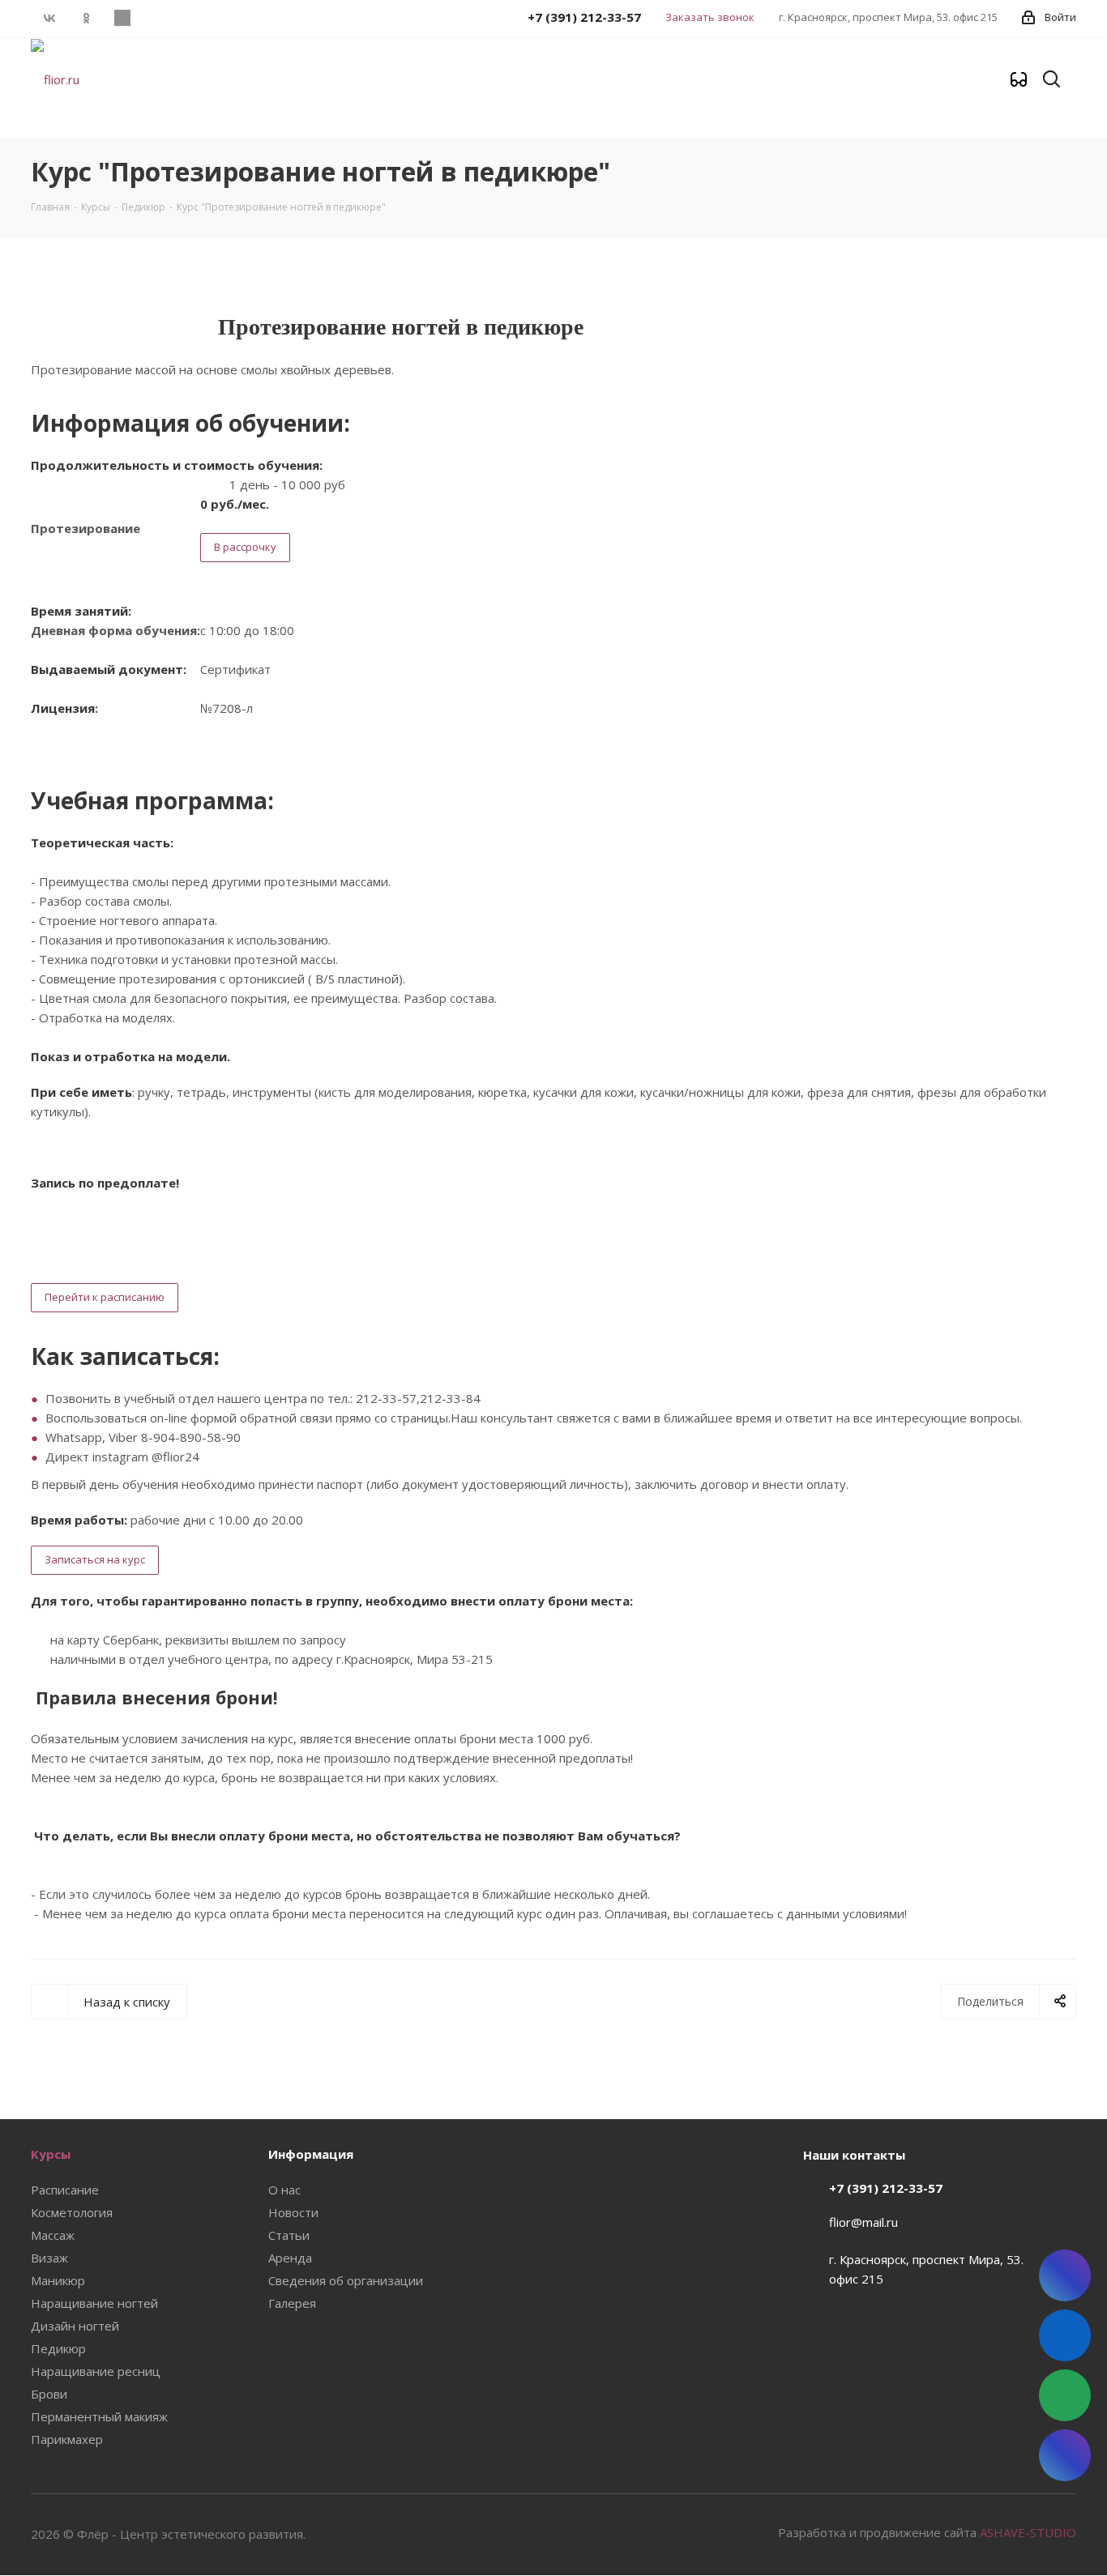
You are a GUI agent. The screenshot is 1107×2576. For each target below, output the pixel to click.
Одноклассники (85, 18)
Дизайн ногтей (75, 2326)
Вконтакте (49, 18)
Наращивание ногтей (94, 2303)
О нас (284, 2190)
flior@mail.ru (863, 2222)
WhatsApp (122, 18)
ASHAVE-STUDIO (1028, 2532)
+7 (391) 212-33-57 (886, 2188)
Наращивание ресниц (96, 2371)
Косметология (72, 2212)
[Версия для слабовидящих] (1019, 80)
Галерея (292, 2303)
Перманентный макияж (99, 2416)
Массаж (53, 2235)
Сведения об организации (346, 2280)
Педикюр (58, 2348)
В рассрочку (245, 547)
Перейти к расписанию (105, 1297)
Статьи (289, 2235)
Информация (311, 2154)
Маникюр (58, 2280)
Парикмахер (67, 2439)
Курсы (51, 2154)
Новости (293, 2212)
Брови (49, 2394)
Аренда (290, 2258)
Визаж (49, 2258)
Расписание (65, 2190)
